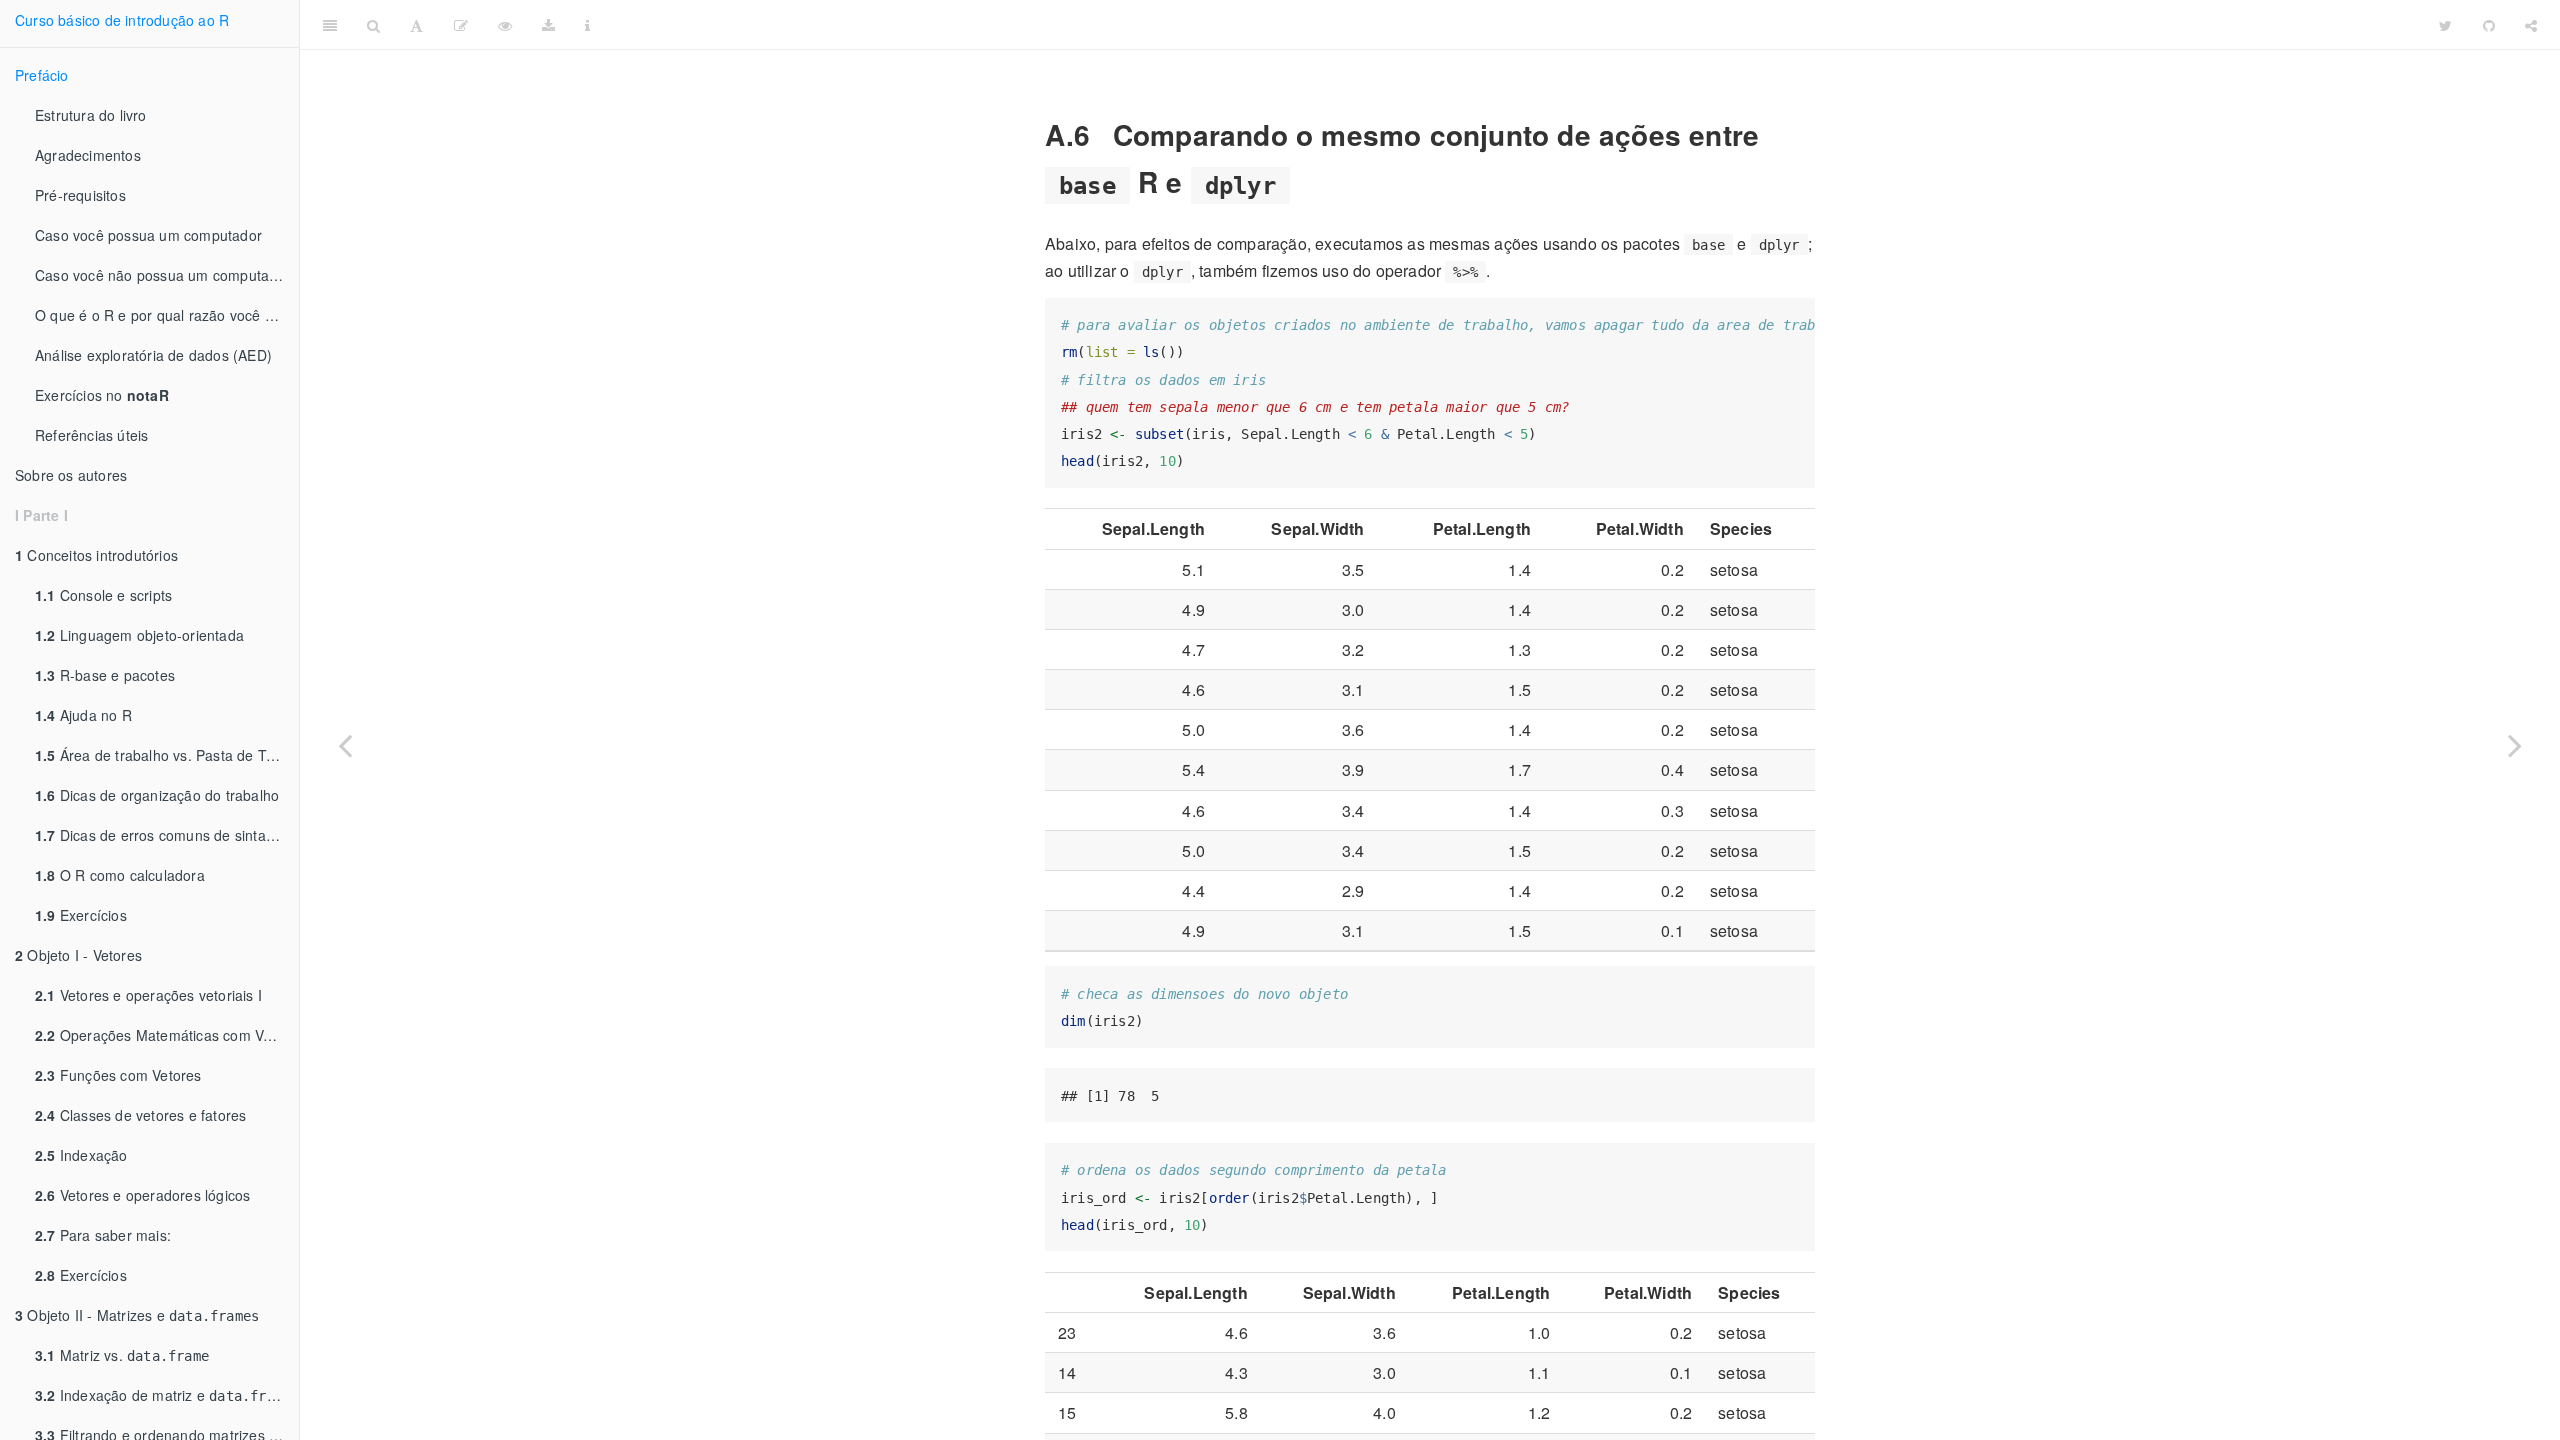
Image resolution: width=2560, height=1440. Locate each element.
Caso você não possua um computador (163, 275)
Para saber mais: (103, 1235)
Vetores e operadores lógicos (142, 1195)
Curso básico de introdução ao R (122, 20)
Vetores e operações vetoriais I (148, 995)
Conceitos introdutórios (96, 555)
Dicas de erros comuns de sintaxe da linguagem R (167, 835)
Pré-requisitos (80, 195)
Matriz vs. (122, 1355)
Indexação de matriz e (163, 1395)
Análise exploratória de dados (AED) (153, 355)
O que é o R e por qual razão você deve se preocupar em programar (167, 315)
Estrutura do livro (91, 115)
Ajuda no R (83, 715)
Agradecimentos (88, 155)
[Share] (2531, 25)
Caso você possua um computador (148, 235)
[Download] (548, 25)
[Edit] (461, 25)
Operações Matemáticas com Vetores (167, 1035)
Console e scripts (103, 595)
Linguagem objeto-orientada (139, 635)
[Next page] (2515, 745)
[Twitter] (2445, 25)
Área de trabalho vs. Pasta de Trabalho (167, 755)
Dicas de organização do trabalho (157, 795)
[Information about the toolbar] (587, 25)
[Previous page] (345, 745)
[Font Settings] (416, 25)
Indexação (81, 1155)
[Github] (2489, 25)
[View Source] (505, 25)
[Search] (373, 25)
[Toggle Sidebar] (330, 25)
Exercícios (81, 915)
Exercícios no (102, 395)
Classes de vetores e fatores (140, 1115)
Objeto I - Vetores (78, 955)
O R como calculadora (120, 875)
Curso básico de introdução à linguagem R (1514, 24)
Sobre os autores (71, 475)
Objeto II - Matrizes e (137, 1315)
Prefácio (42, 75)
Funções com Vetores (118, 1075)
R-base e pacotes (105, 675)
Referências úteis (91, 435)
